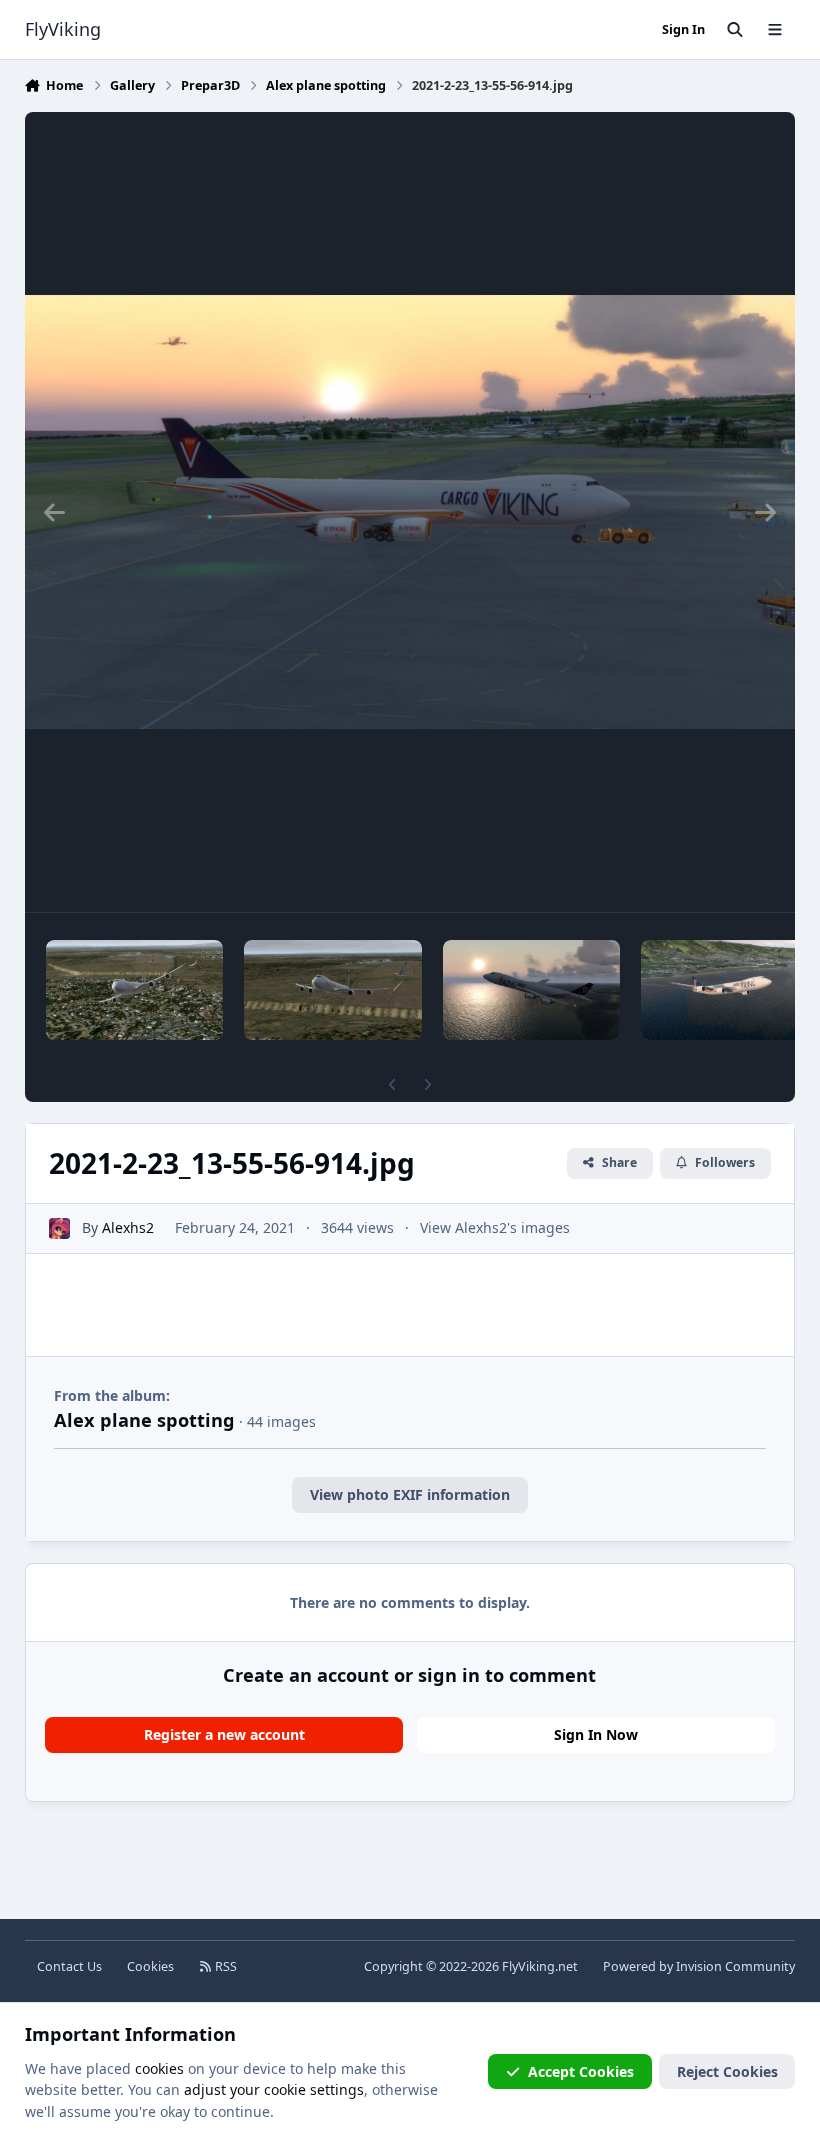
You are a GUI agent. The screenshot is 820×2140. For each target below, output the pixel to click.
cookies (159, 2068)
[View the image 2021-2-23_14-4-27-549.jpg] (730, 990)
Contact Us (69, 1966)
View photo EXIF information (410, 1494)
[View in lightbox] (410, 512)
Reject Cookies (727, 2071)
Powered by (699, 1966)
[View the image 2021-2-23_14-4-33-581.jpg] (532, 990)
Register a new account (224, 1734)
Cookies (150, 1966)
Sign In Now (596, 1734)
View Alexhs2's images (495, 1227)
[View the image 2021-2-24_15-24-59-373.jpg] (333, 990)
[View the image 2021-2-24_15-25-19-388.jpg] (135, 990)
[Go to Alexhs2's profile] (59, 1228)
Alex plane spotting (144, 1420)
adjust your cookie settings (274, 2089)
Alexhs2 (128, 1227)
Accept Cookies (581, 2071)
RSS (224, 1966)
